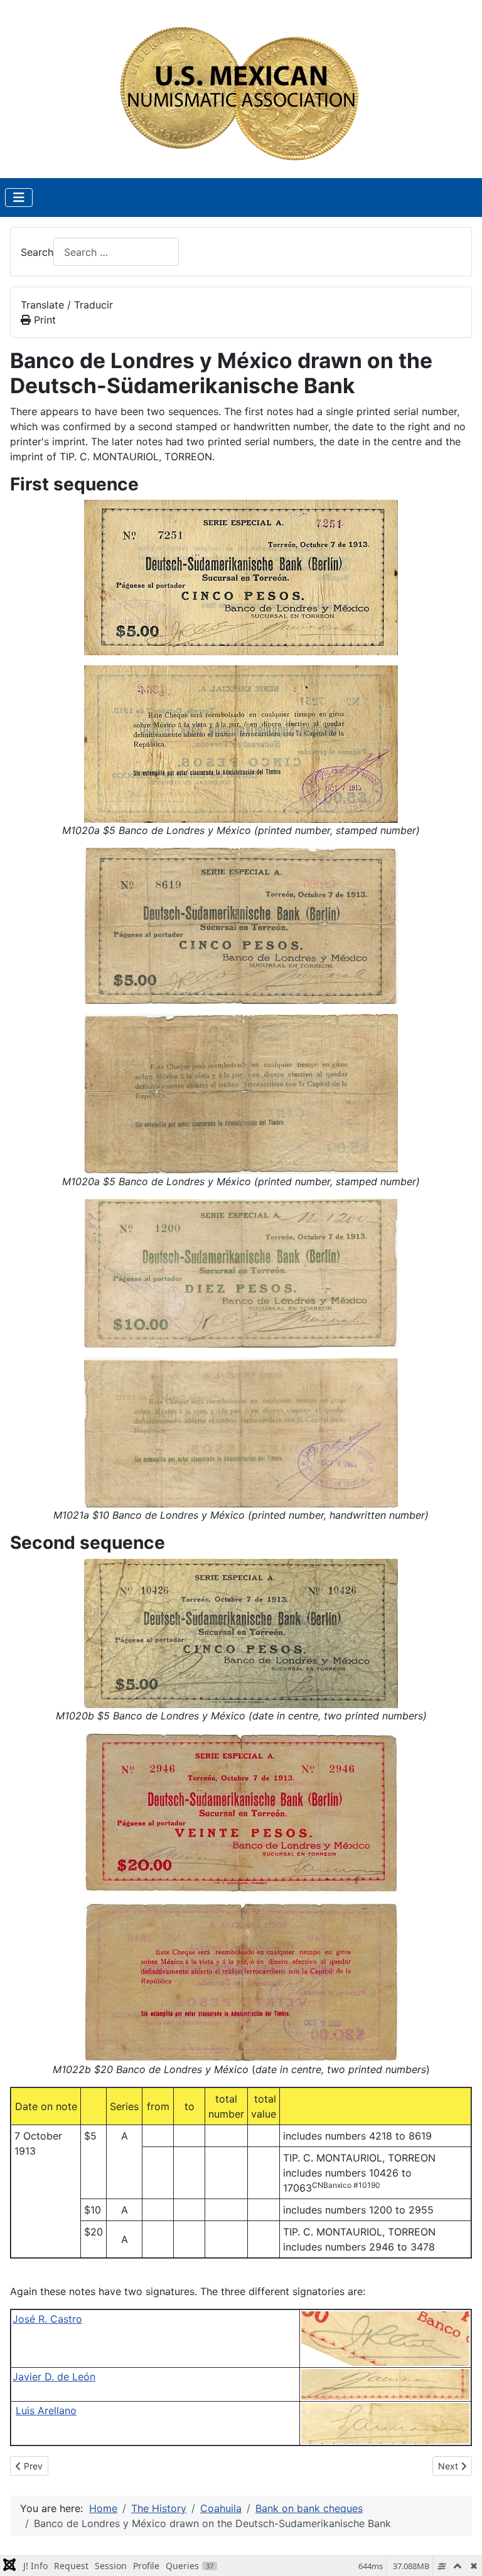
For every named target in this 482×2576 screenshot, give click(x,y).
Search (37, 252)
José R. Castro (47, 2319)
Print (43, 320)
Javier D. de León (54, 2377)
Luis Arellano (46, 2410)
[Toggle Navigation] (19, 198)
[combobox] (116, 252)
